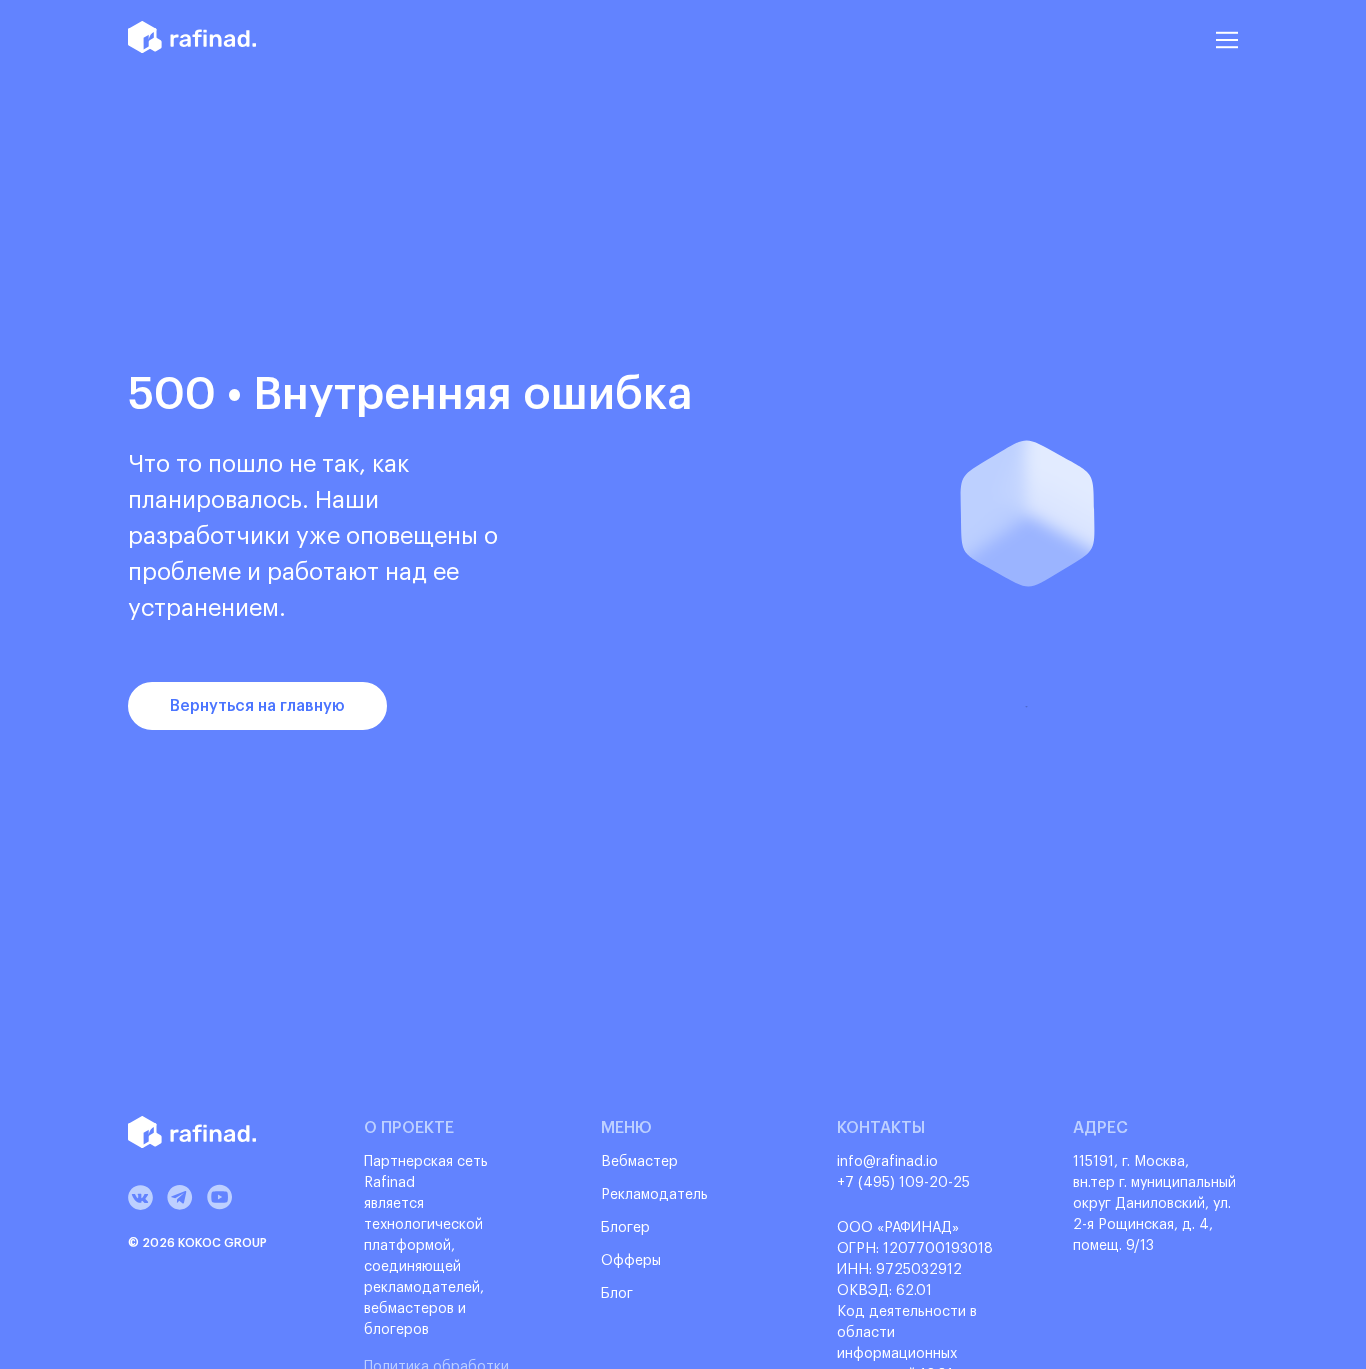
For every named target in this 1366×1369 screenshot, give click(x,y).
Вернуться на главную (257, 706)
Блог (617, 1294)
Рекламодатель (654, 1195)
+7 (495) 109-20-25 (903, 1183)
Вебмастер (639, 1162)
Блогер (625, 1228)
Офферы (631, 1261)
